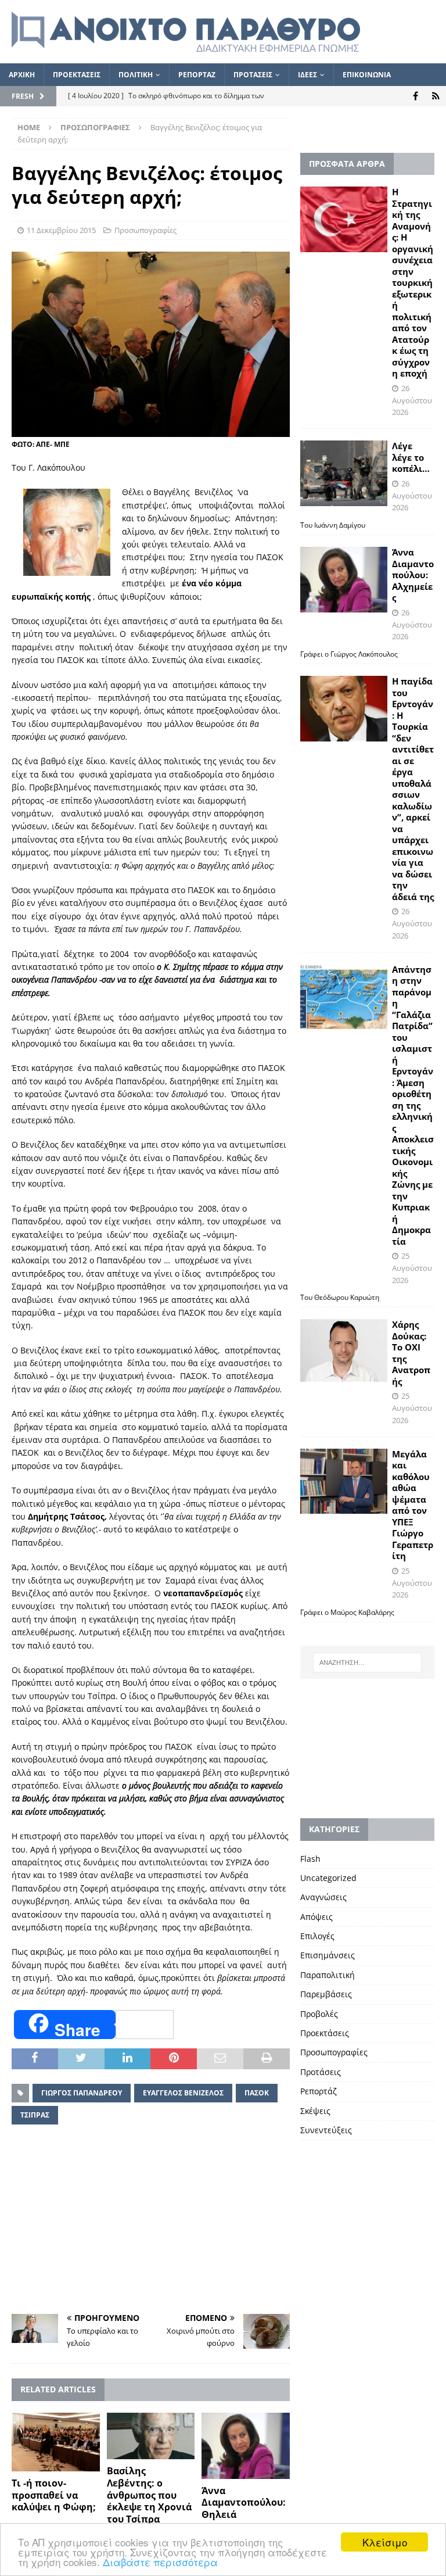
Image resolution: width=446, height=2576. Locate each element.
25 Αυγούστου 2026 (412, 1268)
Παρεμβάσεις (326, 1994)
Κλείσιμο (385, 2542)
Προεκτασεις (77, 75)
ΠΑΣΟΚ (257, 2093)
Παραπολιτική (328, 1975)
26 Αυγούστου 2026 (412, 400)
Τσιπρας (35, 2115)
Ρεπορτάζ (319, 2091)
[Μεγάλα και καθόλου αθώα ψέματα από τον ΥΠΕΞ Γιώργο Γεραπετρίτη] (344, 1482)
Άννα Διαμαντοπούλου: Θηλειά (244, 2503)
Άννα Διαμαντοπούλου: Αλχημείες (413, 575)
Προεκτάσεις (325, 2033)
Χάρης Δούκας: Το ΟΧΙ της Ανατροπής (411, 1353)
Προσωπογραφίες (145, 230)
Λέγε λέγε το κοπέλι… (411, 457)
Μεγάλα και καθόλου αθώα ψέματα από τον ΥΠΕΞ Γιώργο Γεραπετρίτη (413, 1505)
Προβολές (319, 2014)
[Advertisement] (151, 2221)
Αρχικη (22, 75)
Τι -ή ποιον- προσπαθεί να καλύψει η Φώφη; (54, 2495)
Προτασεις (253, 75)
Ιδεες (307, 75)
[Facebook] (416, 96)
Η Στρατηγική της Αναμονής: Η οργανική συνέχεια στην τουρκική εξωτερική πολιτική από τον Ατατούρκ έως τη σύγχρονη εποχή (413, 282)
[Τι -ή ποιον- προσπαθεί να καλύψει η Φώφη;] (56, 2442)
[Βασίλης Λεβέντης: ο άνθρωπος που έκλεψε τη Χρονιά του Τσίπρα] (151, 2436)
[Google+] (436, 96)
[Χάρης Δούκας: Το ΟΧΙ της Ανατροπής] (344, 1350)
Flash (310, 1859)
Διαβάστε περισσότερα (160, 2562)
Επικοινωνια (367, 75)
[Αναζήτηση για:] (367, 1663)
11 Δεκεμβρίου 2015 (61, 230)
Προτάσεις (321, 2072)
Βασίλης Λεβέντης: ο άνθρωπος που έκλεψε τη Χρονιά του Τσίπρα (149, 2495)
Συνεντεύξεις (326, 2130)
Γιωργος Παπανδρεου (82, 2093)
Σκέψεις (315, 2111)
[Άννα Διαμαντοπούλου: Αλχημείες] (344, 580)
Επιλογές (317, 1936)
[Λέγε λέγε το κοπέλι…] (344, 473)
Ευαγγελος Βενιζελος (183, 2093)
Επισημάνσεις (328, 1955)
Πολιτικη (136, 75)
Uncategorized (328, 1878)
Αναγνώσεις (323, 1897)
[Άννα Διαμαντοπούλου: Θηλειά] (246, 2446)
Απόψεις (316, 1917)
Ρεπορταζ (197, 75)
